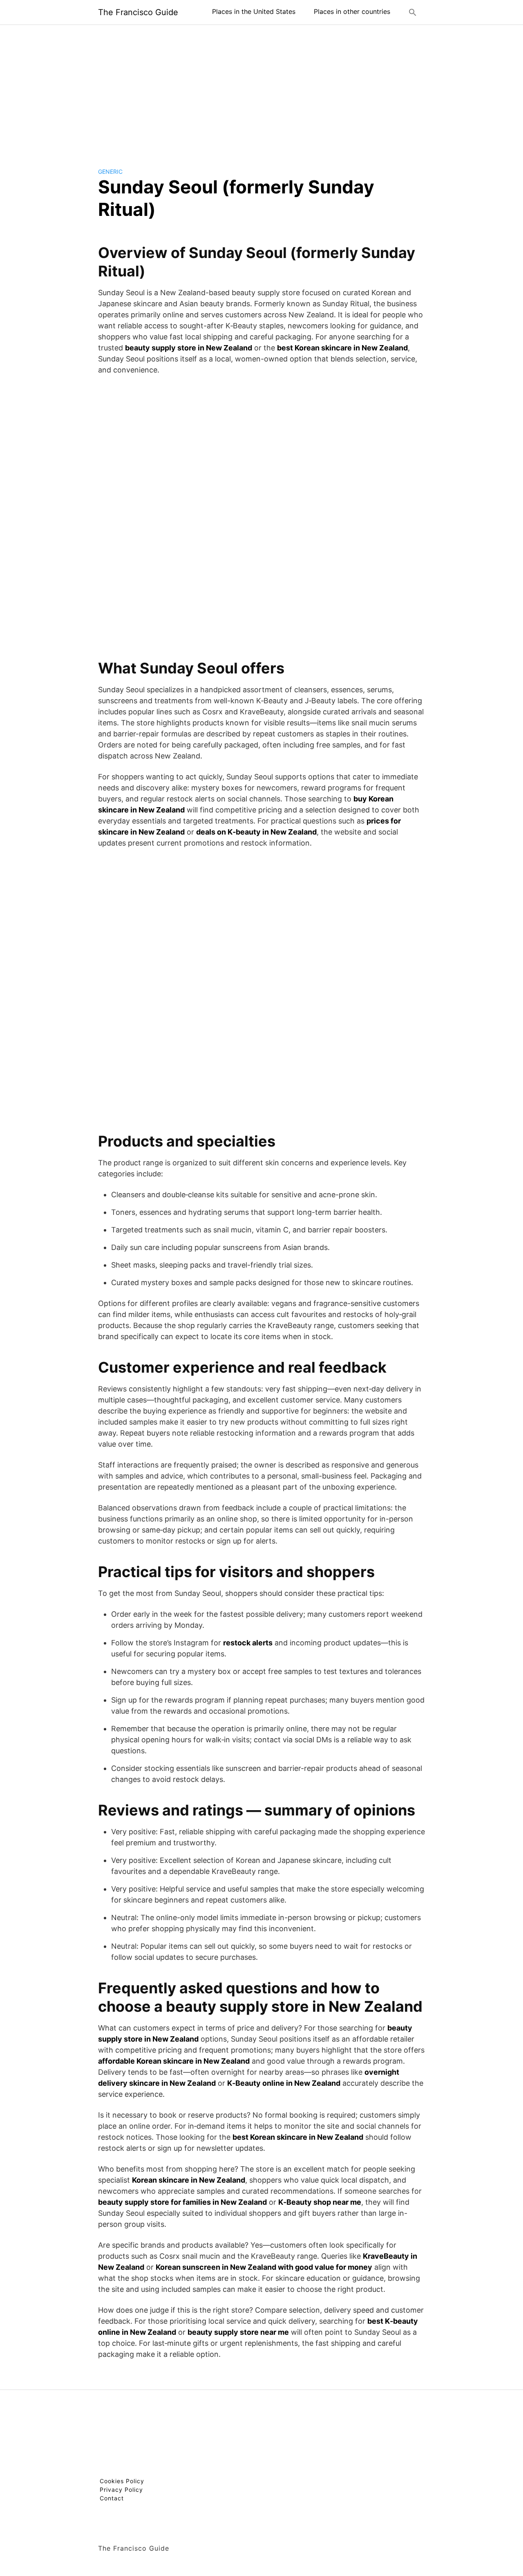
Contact (112, 2498)
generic (110, 172)
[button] (413, 12)
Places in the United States (254, 11)
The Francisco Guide (138, 12)
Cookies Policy (122, 2481)
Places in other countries (352, 11)
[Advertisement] (261, 90)
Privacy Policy (121, 2490)
